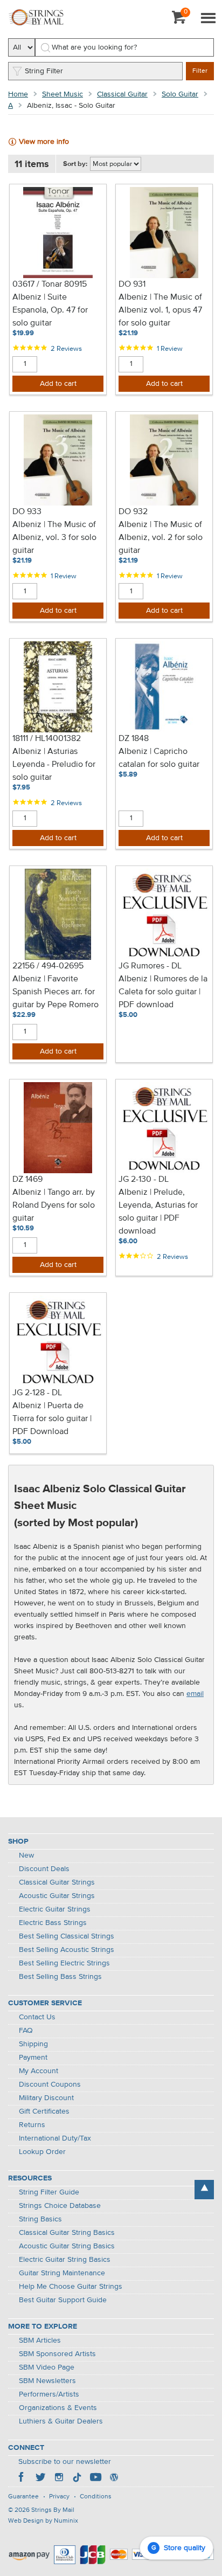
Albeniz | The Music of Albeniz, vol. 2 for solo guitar (161, 538)
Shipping (33, 2044)
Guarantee (23, 2497)
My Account (39, 2071)
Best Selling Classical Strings (67, 1936)
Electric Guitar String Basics (65, 2260)
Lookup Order (42, 2152)
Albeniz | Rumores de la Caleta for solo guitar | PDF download (163, 992)
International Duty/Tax (55, 2138)
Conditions (96, 2497)
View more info (44, 142)
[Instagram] (59, 2478)
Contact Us (37, 2017)
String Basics (40, 2219)
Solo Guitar (180, 94)
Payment (33, 2058)
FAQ (26, 2031)
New (26, 1855)
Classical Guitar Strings (57, 1882)
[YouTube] (95, 2478)
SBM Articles (40, 2340)
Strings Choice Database (60, 2206)
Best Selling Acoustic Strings (67, 1950)
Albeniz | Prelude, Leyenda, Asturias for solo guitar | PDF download (158, 1212)
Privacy (59, 2497)
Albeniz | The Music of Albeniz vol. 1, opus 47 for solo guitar (160, 310)
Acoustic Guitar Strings (57, 1896)
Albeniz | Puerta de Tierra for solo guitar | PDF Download (52, 1419)
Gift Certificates (44, 2111)
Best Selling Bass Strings (60, 1977)
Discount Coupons (50, 2085)
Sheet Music (63, 94)
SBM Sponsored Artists (57, 2354)
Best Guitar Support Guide (63, 2300)
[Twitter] (40, 2478)
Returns (32, 2125)
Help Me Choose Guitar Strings (71, 2287)
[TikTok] (77, 2478)
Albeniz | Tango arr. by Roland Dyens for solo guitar (54, 1206)
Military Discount (46, 2098)
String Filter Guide (49, 2192)
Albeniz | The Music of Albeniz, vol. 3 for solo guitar (54, 538)
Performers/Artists (49, 2394)
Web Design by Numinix (43, 2521)
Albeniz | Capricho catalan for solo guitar (159, 758)
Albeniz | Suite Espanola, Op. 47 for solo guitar (50, 310)
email (195, 1694)
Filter (200, 71)
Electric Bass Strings (53, 1923)
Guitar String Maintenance (62, 2273)
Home (18, 94)
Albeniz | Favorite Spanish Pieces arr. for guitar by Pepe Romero (55, 992)
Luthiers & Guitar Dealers (61, 2421)
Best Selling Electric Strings (64, 1963)
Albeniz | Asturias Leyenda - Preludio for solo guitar (54, 765)
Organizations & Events (58, 2408)
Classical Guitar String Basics (67, 2233)
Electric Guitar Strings (55, 1909)
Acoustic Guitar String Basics (67, 2246)
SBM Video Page (47, 2367)
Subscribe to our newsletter (65, 2462)
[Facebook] (22, 2478)
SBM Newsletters (47, 2381)
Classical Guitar (122, 94)
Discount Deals (44, 1869)
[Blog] (114, 2478)
